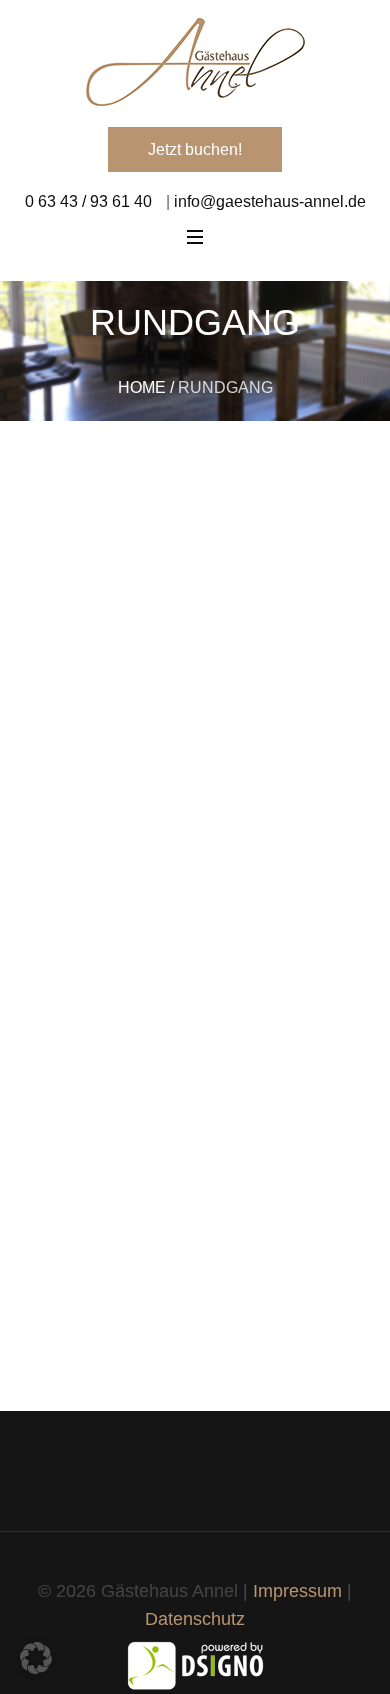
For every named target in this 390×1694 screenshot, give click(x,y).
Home (142, 387)
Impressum (297, 1591)
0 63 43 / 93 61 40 (88, 201)
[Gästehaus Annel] (195, 62)
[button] (36, 1658)
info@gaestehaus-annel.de (268, 201)
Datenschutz (195, 1619)
